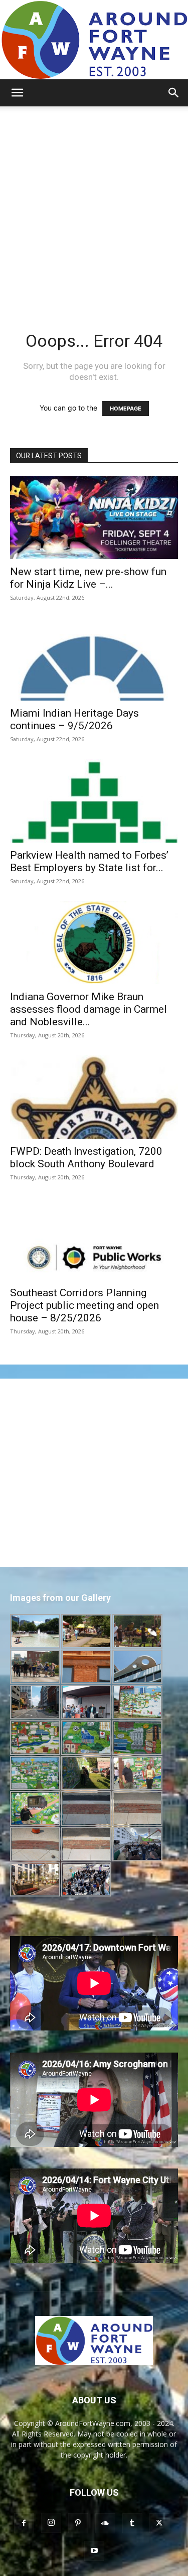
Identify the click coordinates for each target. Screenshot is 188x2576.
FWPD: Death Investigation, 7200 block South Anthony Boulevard (86, 1158)
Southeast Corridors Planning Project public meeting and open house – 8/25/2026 (84, 1305)
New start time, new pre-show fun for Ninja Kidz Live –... (88, 578)
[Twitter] (159, 2523)
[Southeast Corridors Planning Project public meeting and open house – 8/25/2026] (94, 1239)
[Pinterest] (78, 2523)
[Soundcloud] (105, 2523)
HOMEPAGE (126, 409)
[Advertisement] (94, 206)
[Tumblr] (132, 2523)
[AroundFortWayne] (94, 40)
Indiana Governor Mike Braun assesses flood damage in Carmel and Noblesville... (88, 1009)
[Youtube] (94, 2551)
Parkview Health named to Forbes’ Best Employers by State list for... (89, 861)
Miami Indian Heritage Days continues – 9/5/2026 (74, 719)
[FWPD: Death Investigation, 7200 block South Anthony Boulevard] (94, 1097)
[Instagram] (51, 2523)
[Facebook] (24, 2523)
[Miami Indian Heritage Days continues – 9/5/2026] (94, 659)
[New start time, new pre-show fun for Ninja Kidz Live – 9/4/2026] (94, 518)
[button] (17, 93)
